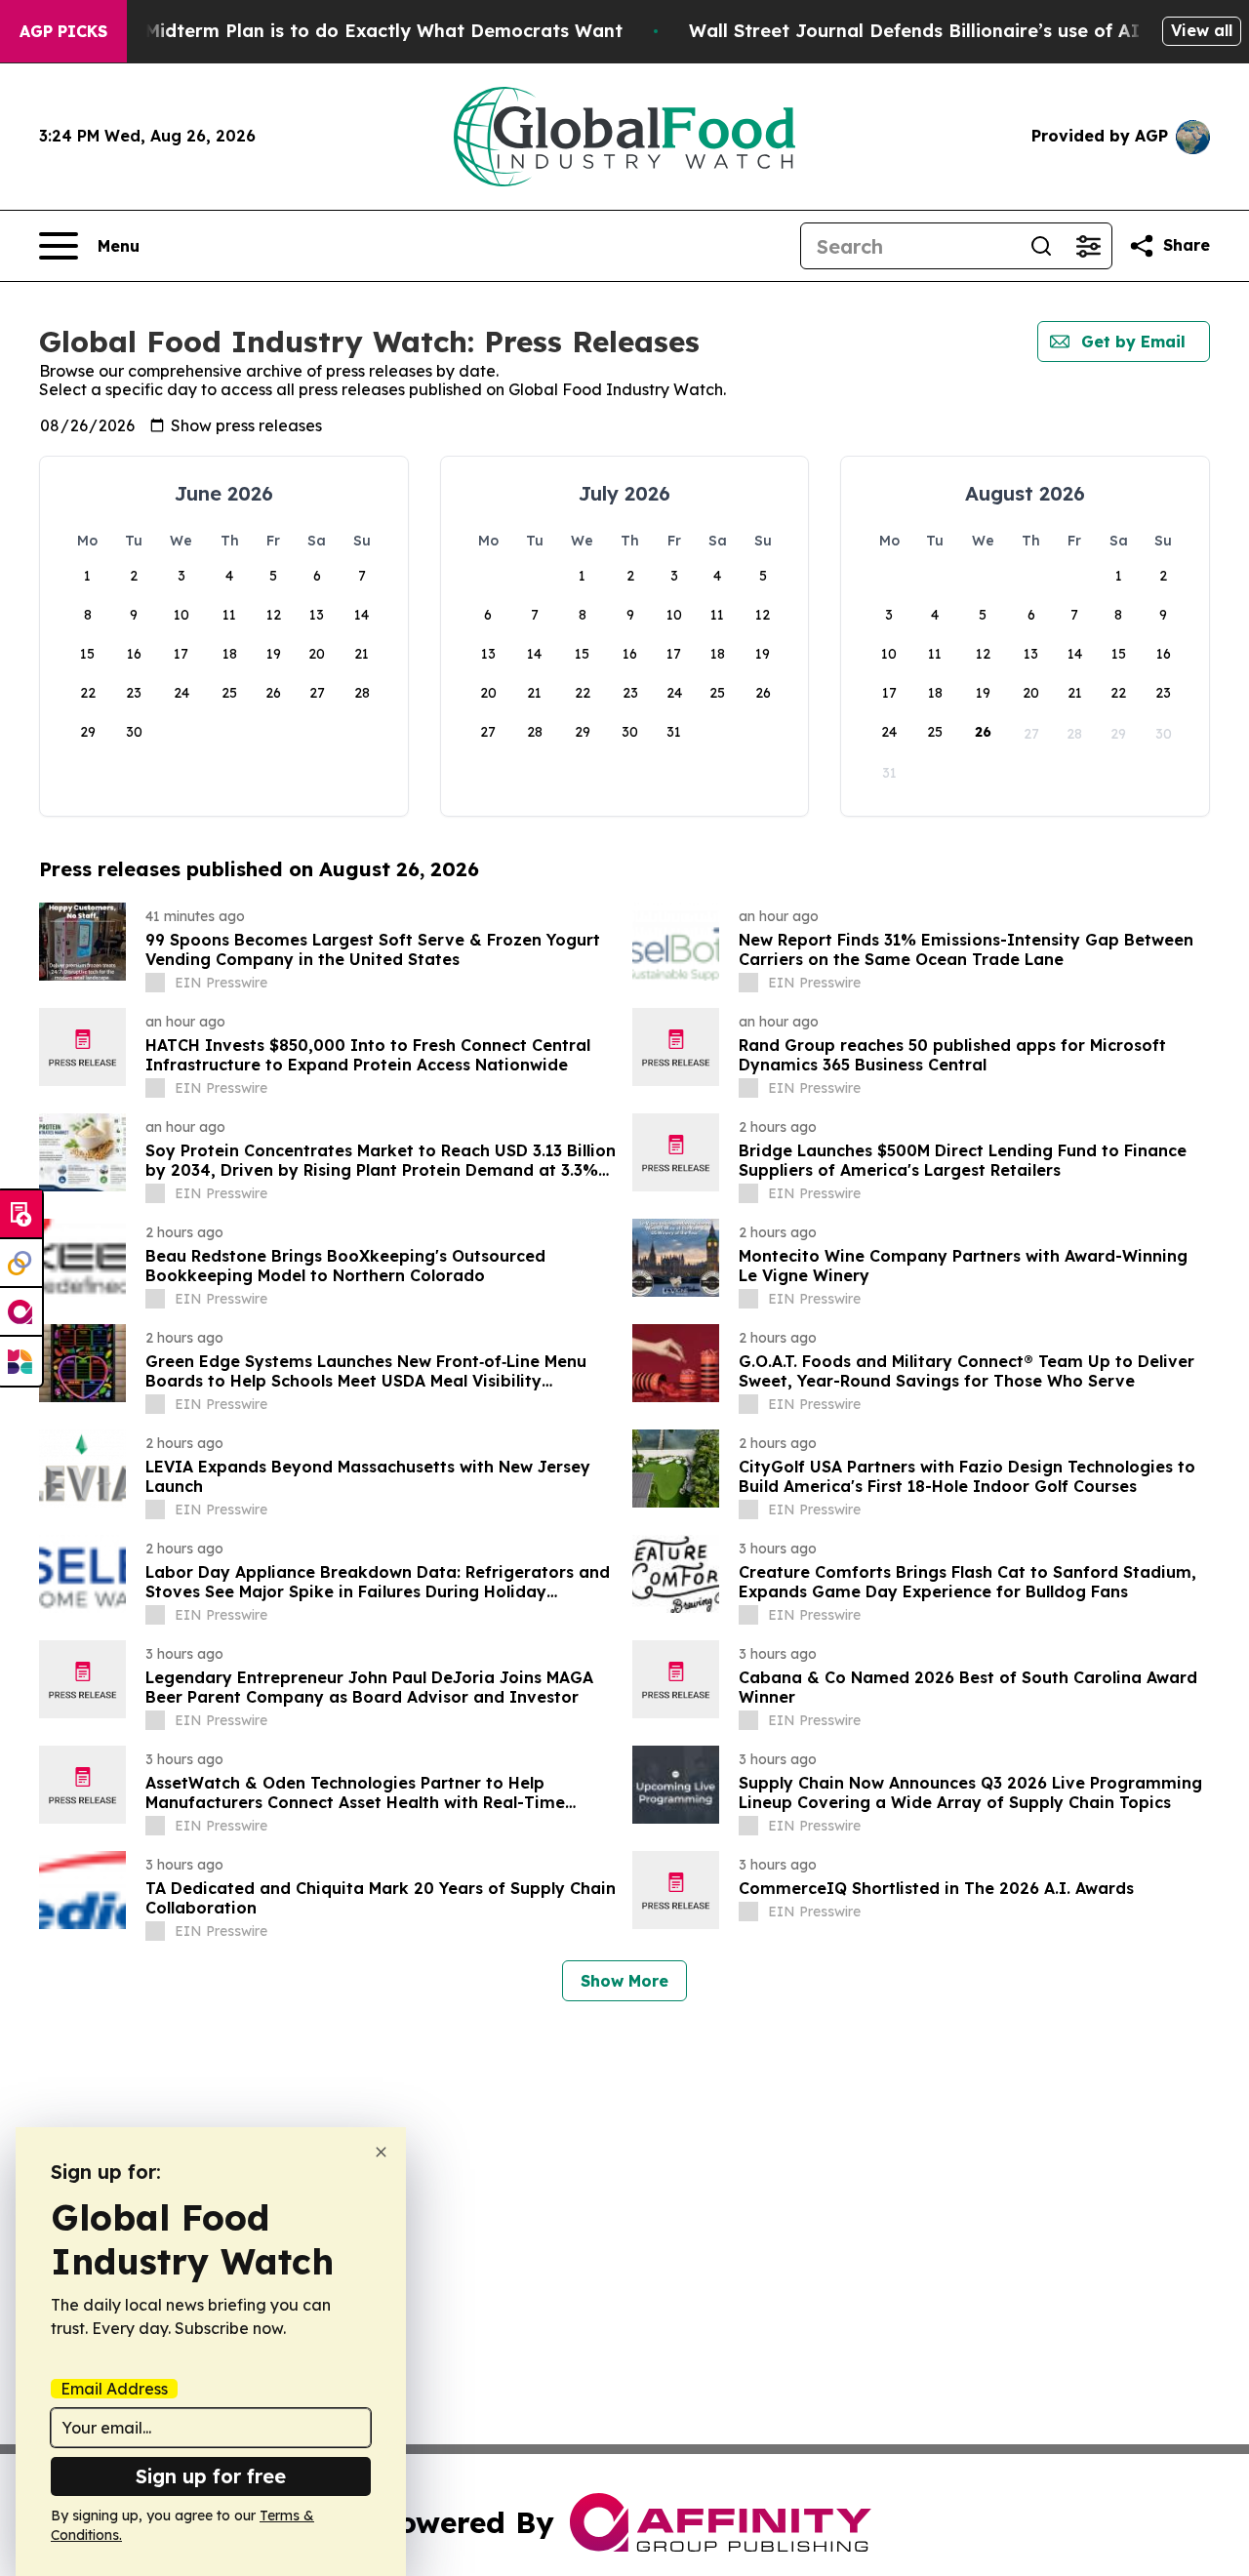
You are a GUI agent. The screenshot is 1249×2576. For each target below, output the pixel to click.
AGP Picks (63, 31)
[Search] (1041, 246)
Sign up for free (211, 2476)
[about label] (155, 983)
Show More (624, 1981)
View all (1202, 30)
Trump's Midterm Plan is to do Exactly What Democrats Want (345, 31)
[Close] (381, 2152)
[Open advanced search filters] (1088, 246)
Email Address (114, 2389)
